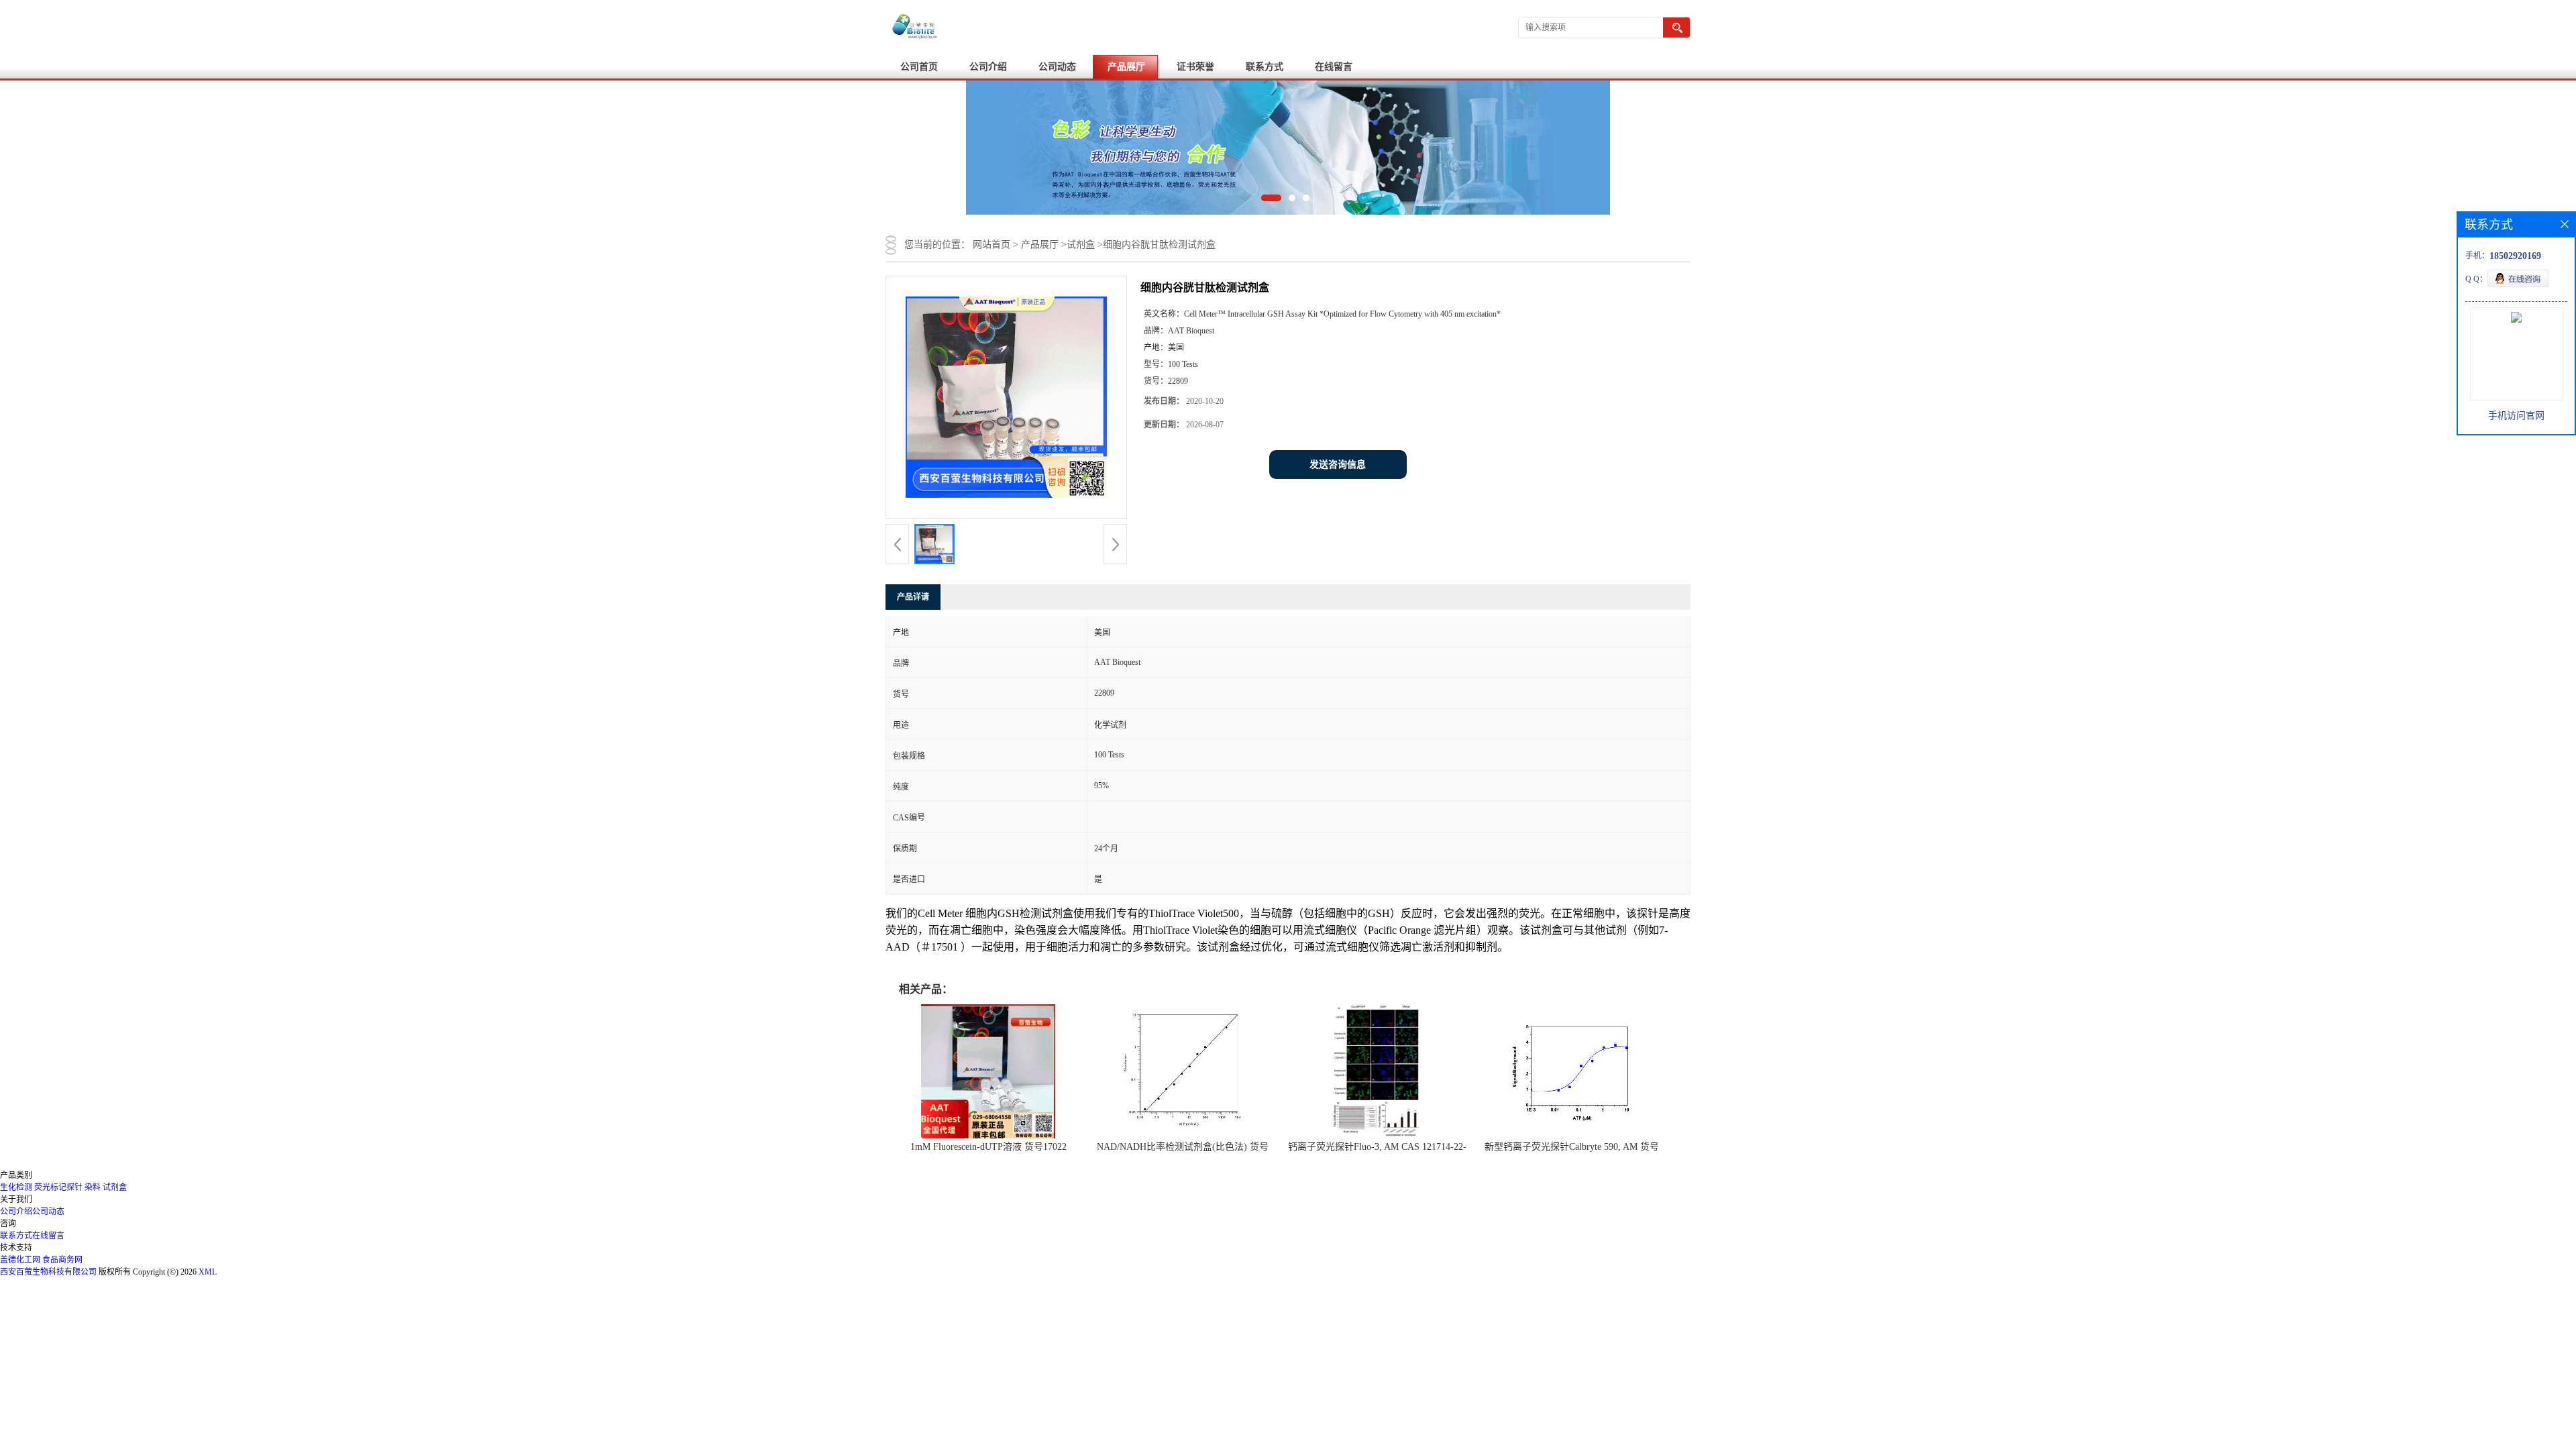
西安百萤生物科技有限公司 (48, 1272)
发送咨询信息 (1338, 465)
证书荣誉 (1195, 67)
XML (208, 1272)
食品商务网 (62, 1260)
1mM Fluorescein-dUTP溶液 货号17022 (988, 1147)
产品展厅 (1126, 67)
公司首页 (919, 67)
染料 (93, 1187)
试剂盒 (1081, 245)
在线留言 (1334, 67)
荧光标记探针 (58, 1187)
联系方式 (1265, 67)
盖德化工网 (20, 1260)
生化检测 (16, 1187)
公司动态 (1057, 67)
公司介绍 (988, 67)
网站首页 (991, 245)
